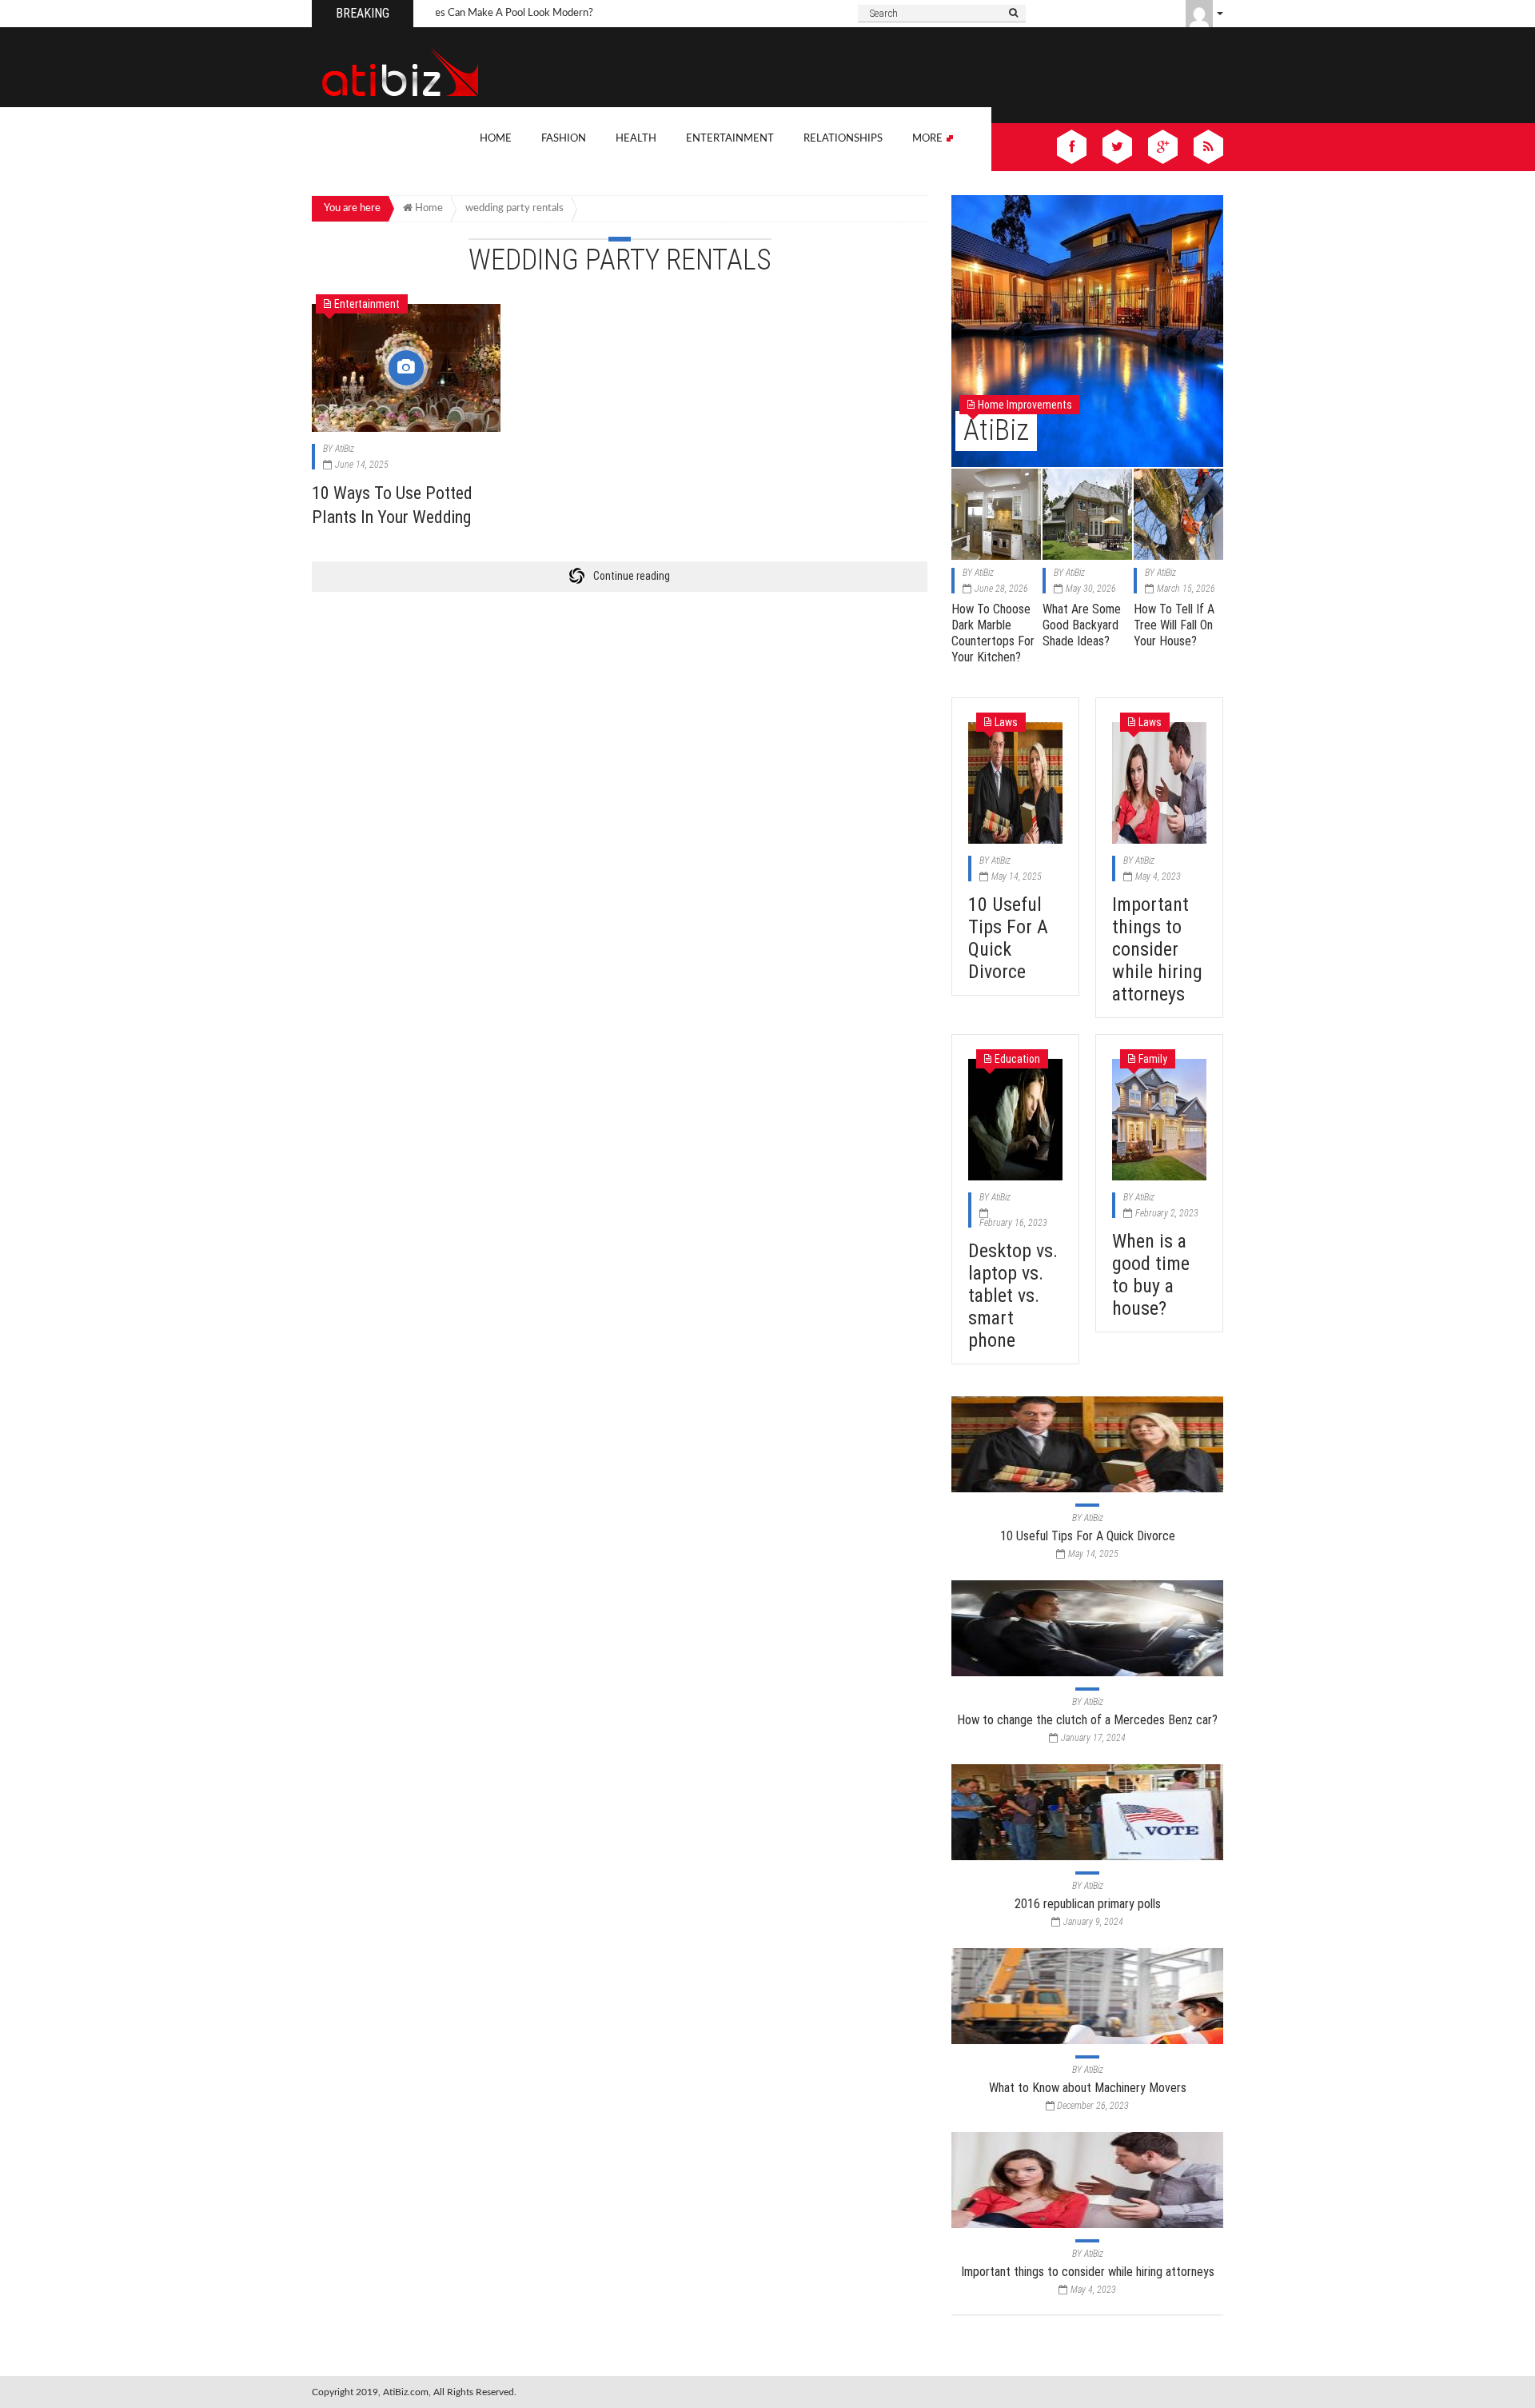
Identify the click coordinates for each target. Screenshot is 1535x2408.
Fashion (564, 139)
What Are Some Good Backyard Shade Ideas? (1082, 625)
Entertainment (730, 139)
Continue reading (632, 576)
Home (496, 139)
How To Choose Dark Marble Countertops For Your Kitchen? (993, 633)
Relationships (843, 139)
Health (636, 139)
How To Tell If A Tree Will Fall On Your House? (1174, 625)
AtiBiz (345, 449)
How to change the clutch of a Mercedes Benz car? (1087, 1720)
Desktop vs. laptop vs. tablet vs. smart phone (1013, 1296)
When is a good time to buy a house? (1151, 1275)
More (929, 139)
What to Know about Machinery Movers (1088, 2088)
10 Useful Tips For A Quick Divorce (1008, 938)
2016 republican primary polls (1088, 1904)
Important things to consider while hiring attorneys (1157, 949)
